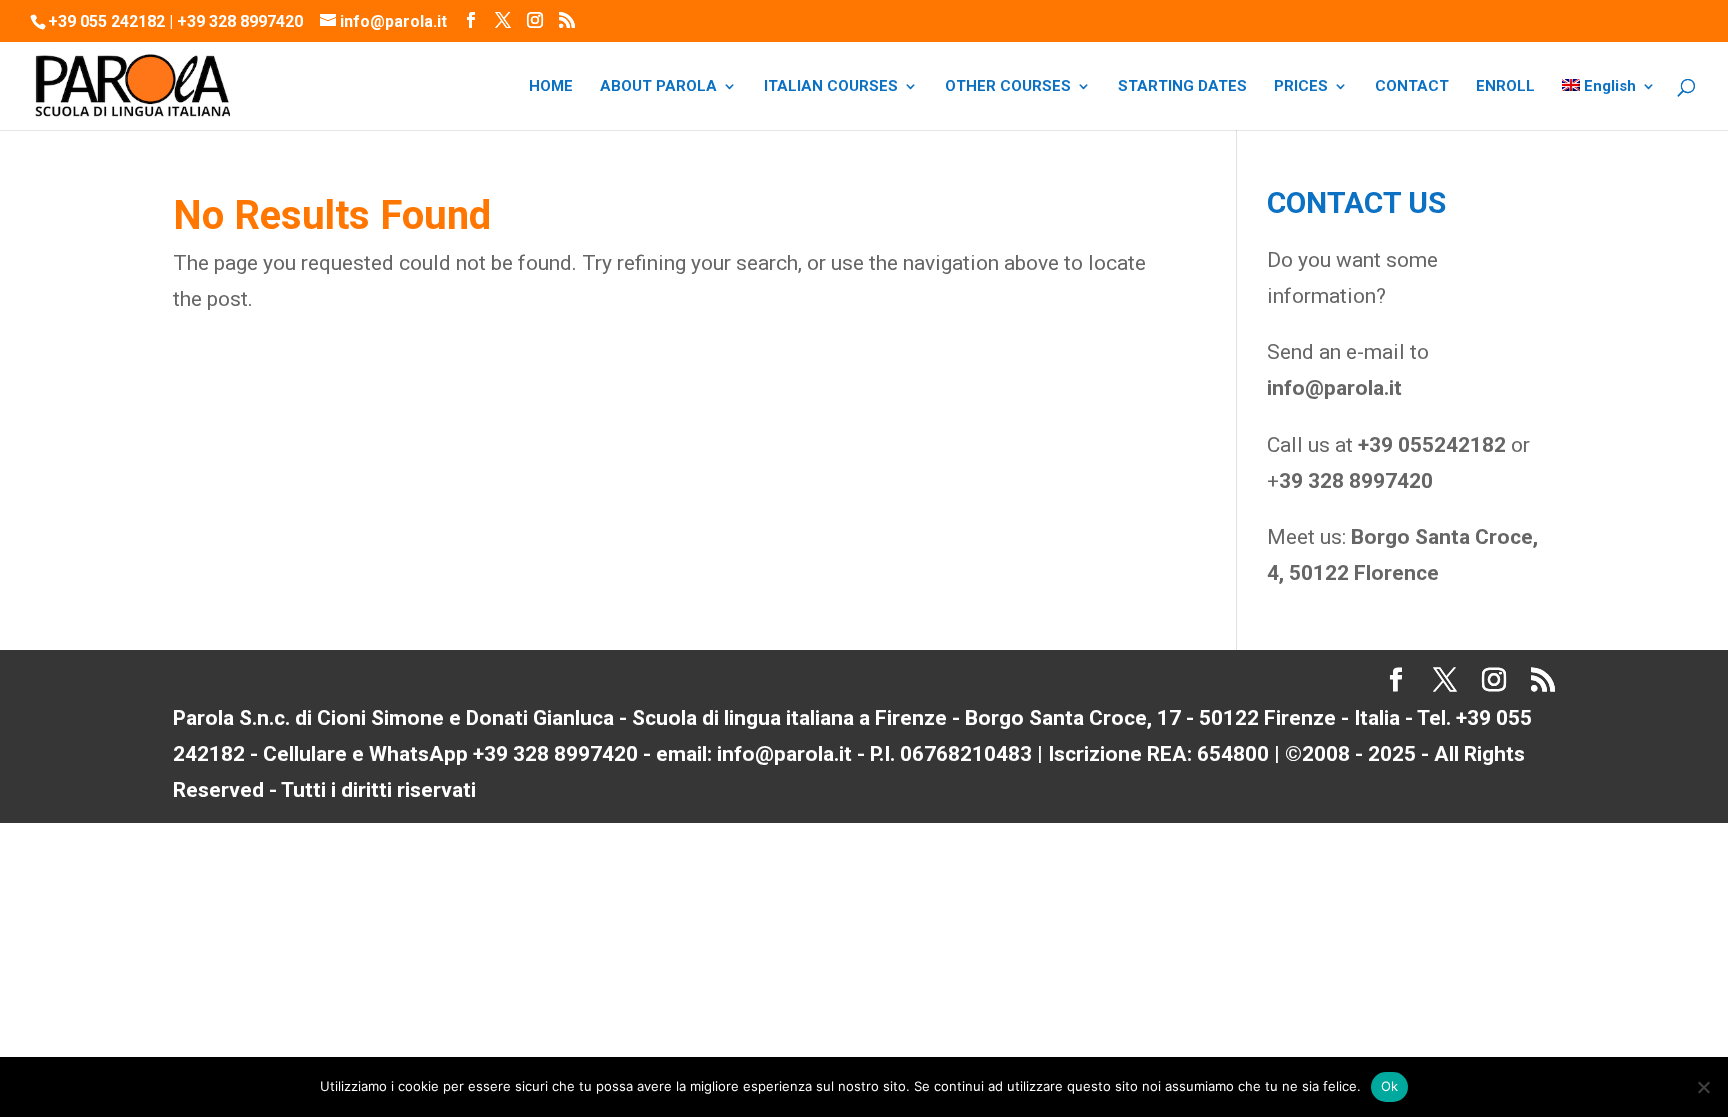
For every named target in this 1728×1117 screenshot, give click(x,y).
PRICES (1301, 87)
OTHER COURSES (1008, 87)
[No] (1703, 1087)
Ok (1390, 1086)
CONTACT (1412, 87)
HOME (551, 87)
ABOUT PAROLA (658, 87)
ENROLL (1505, 87)
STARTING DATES (1182, 87)
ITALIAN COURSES (831, 87)
